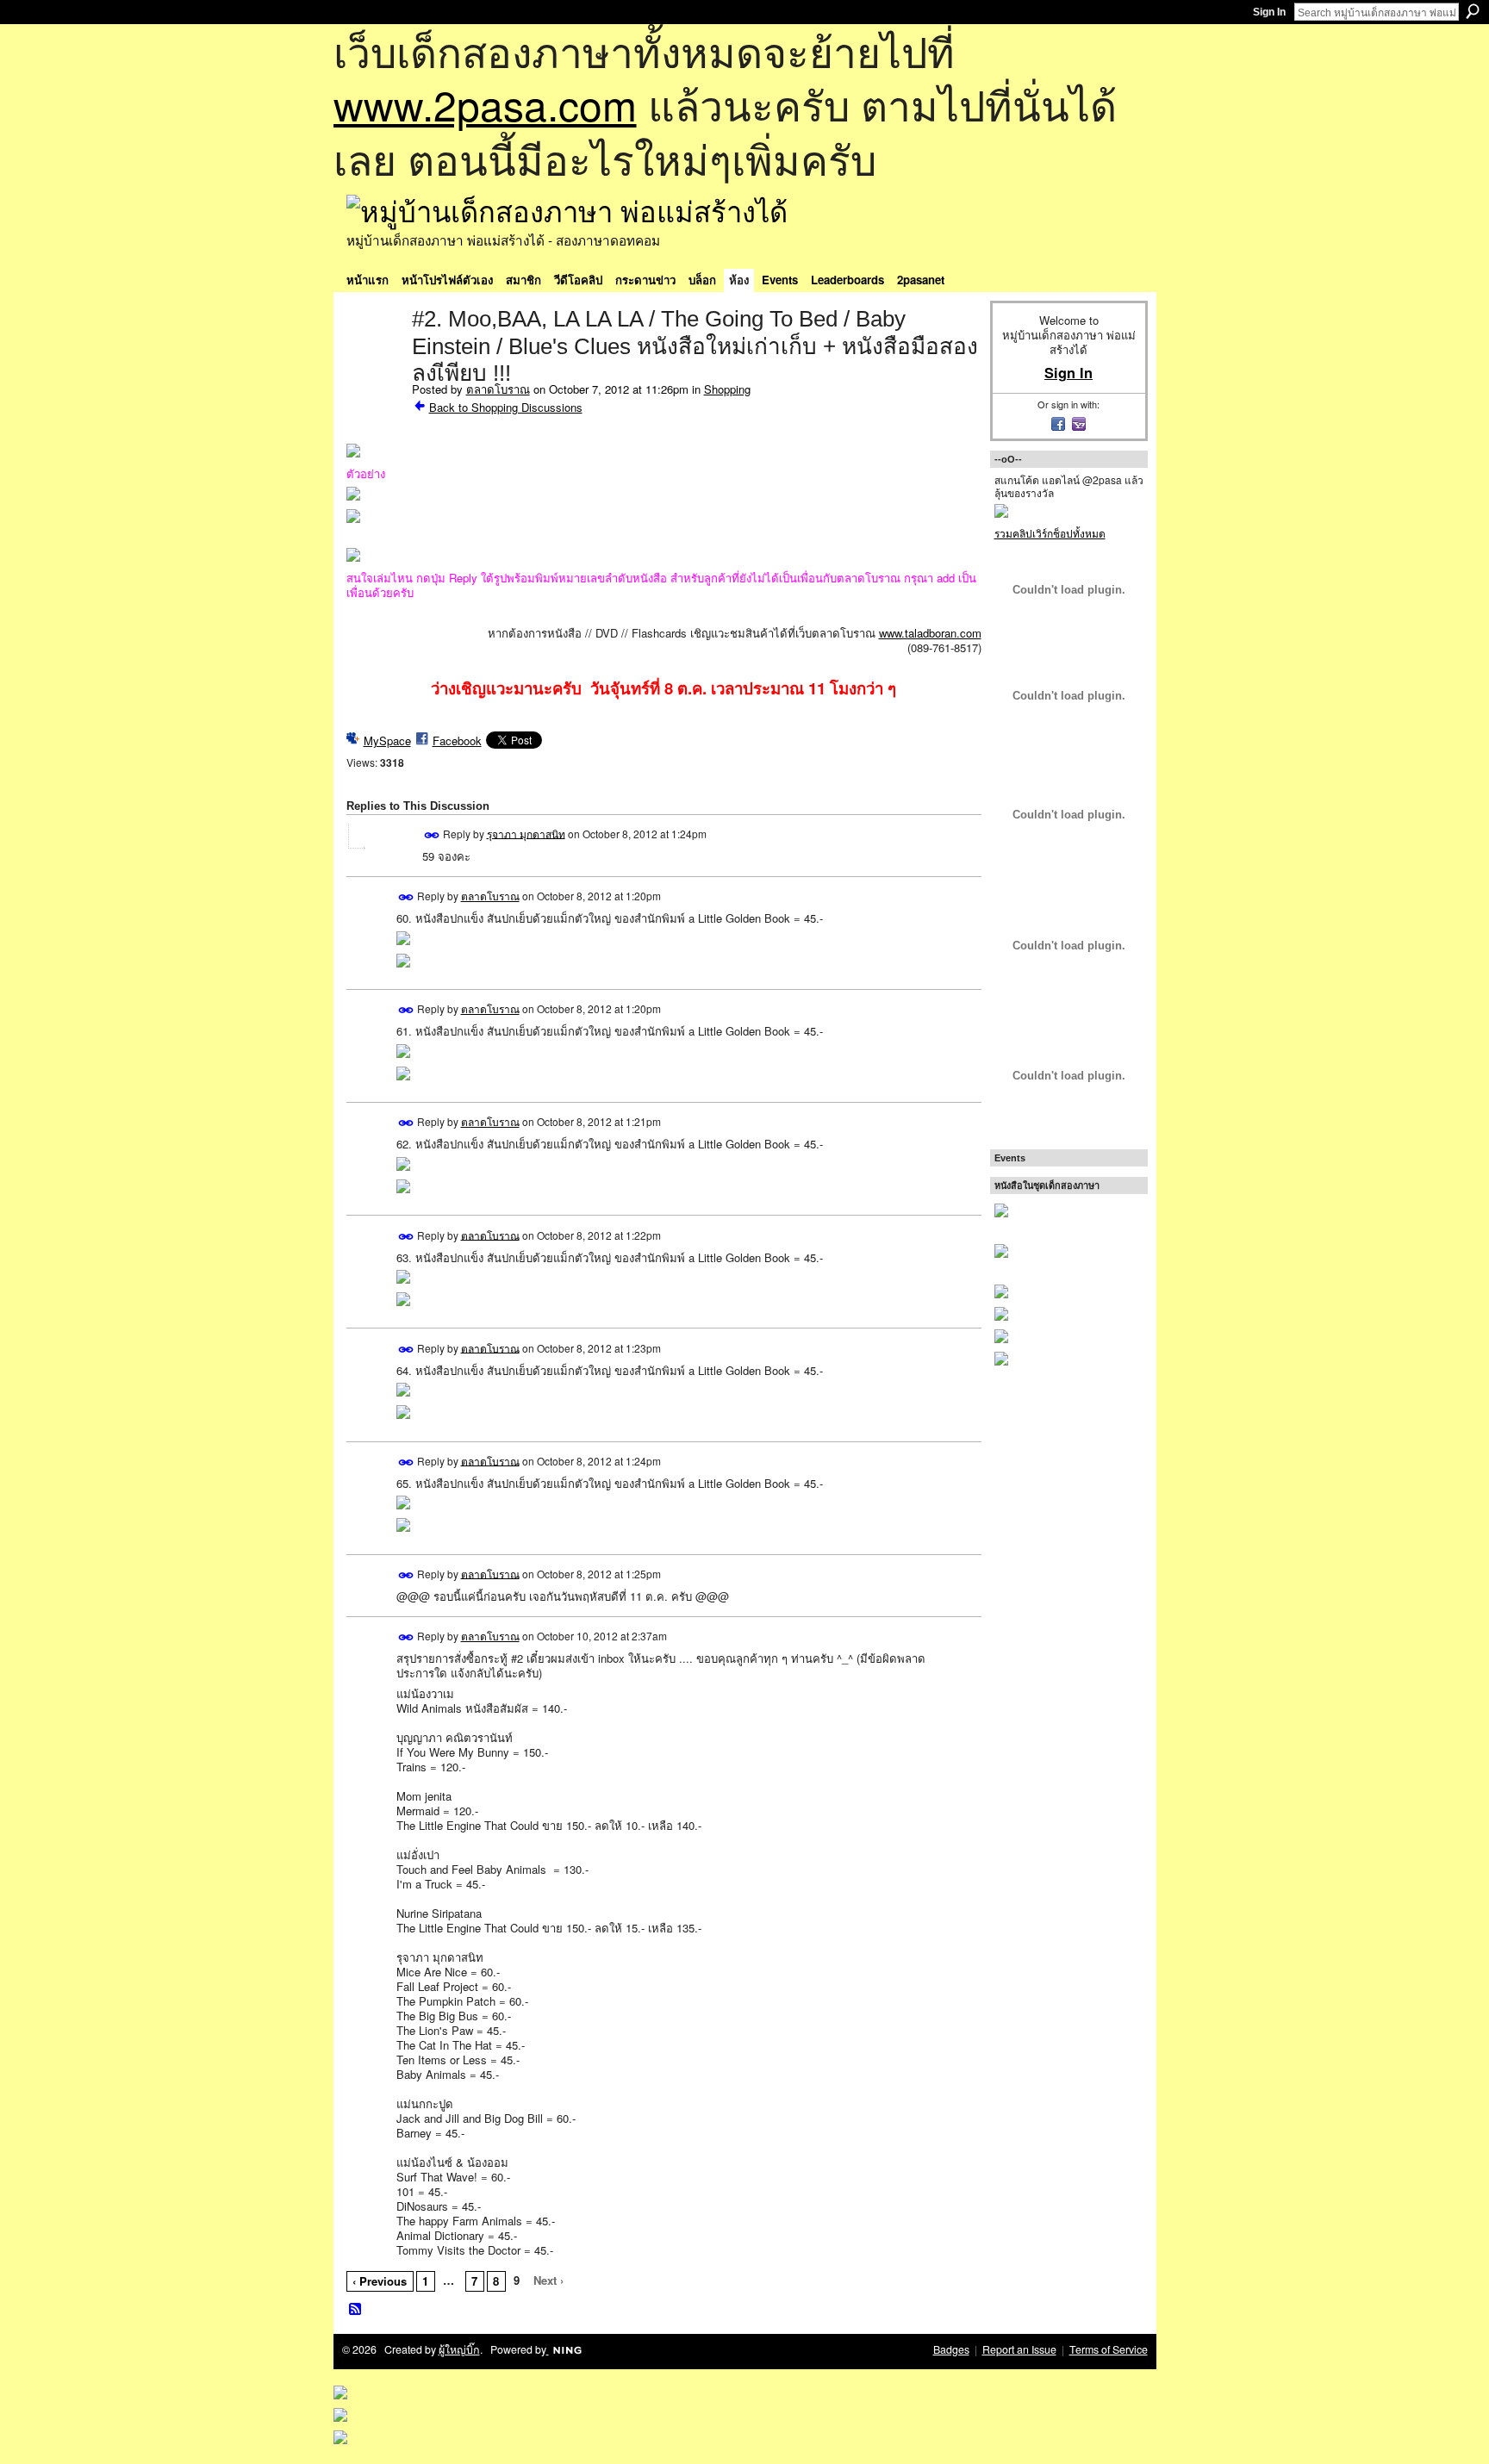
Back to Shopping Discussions (506, 407)
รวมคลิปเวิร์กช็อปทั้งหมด (1050, 533)
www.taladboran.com (930, 633)
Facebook (457, 740)
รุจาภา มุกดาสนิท (526, 833)
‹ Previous (380, 2281)
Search (1473, 11)
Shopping (727, 389)
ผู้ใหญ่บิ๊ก (459, 2349)
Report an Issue (1019, 2349)
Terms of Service (1109, 2349)
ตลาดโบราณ (498, 389)
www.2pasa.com (485, 104)
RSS (356, 2310)
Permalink (432, 835)
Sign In (1269, 12)
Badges (951, 2349)
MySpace (387, 740)
